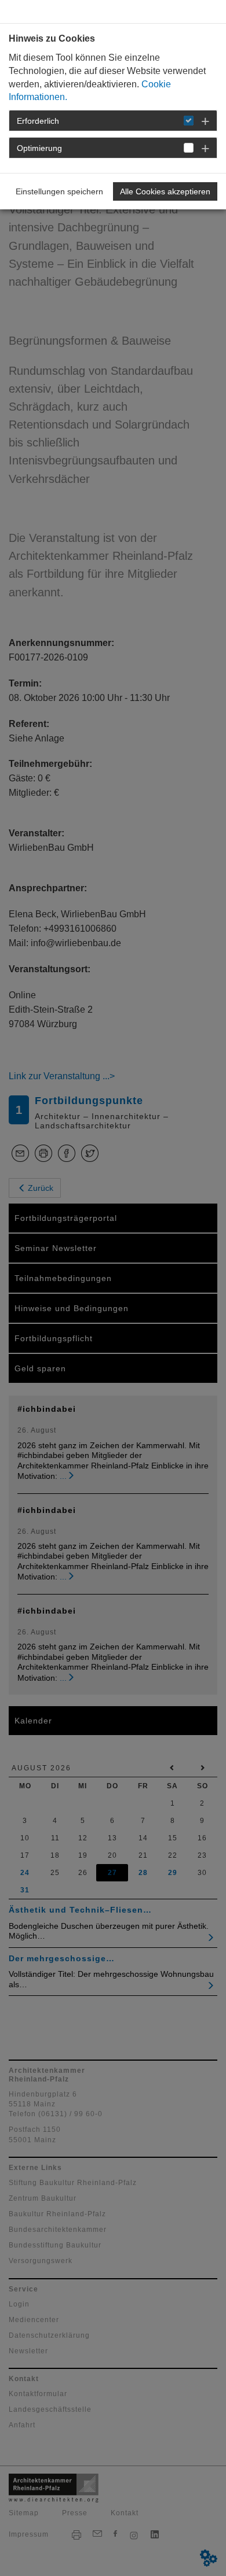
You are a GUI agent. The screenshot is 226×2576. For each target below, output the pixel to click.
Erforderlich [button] (38, 121)
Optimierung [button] (39, 148)
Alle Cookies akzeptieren (165, 191)
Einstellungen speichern (59, 191)
